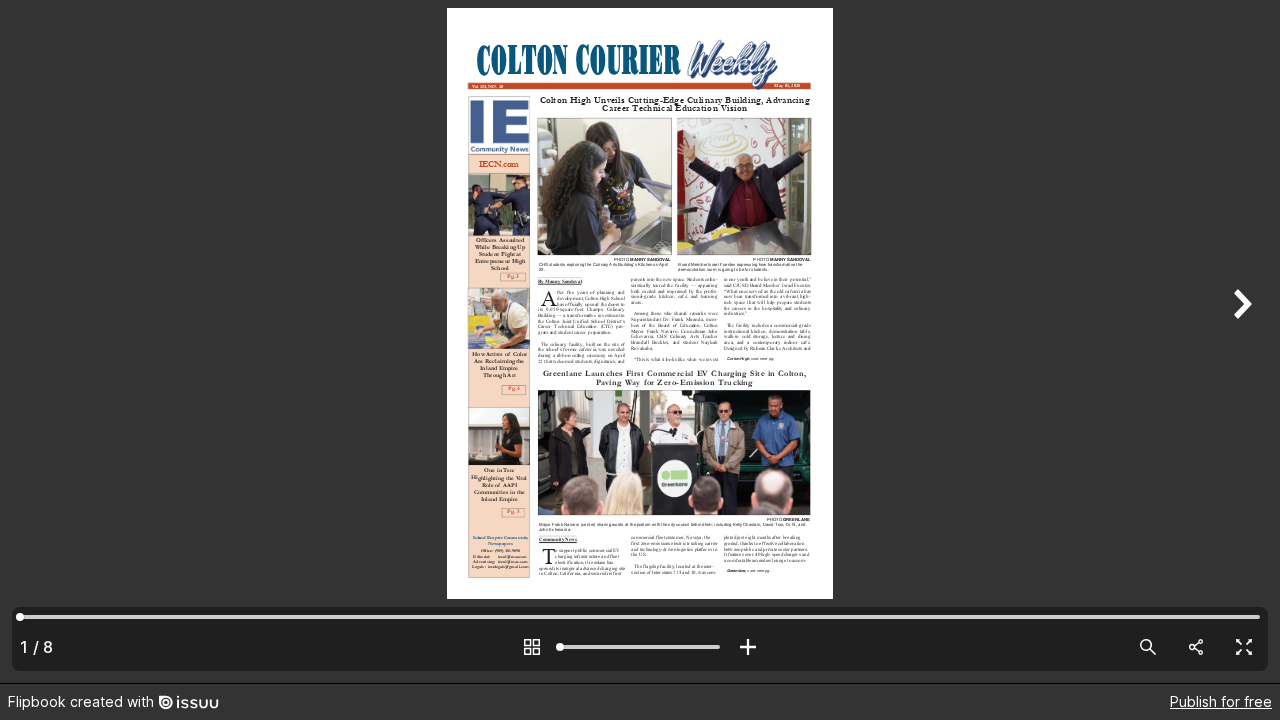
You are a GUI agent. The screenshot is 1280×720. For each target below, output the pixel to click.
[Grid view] (532, 647)
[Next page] (1240, 341)
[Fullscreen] (1244, 647)
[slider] (640, 647)
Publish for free (1221, 701)
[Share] (1196, 647)
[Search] (1148, 647)
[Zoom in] (748, 647)
